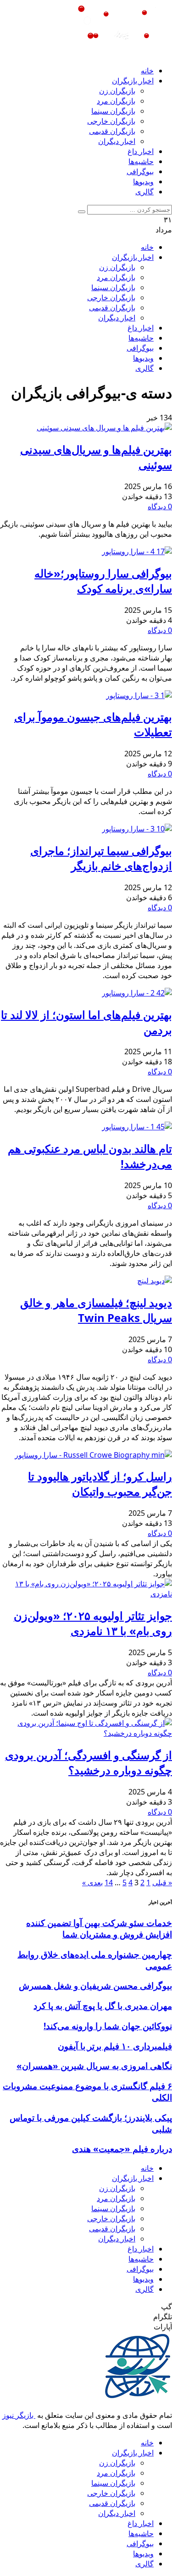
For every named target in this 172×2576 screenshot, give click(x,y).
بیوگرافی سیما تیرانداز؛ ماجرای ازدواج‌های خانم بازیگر (101, 858)
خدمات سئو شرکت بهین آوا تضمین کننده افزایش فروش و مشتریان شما (99, 1928)
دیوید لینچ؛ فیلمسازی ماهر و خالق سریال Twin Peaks (96, 1310)
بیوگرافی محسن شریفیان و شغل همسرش (95, 1985)
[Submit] (82, 212)
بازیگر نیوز (19, 2415)
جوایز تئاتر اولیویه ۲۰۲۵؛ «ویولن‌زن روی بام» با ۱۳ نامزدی (93, 1623)
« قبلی (162, 1882)
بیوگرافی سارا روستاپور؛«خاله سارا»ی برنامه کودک (103, 581)
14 (109, 1882)
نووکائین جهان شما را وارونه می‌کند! (108, 2026)
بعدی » (92, 1882)
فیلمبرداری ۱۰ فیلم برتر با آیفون (115, 2046)
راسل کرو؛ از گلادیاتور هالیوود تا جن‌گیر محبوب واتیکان (100, 1484)
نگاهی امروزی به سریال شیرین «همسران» (94, 2066)
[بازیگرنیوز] (115, 53)
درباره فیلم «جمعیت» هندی (122, 2149)
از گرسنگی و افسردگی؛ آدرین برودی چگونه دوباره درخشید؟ (89, 1762)
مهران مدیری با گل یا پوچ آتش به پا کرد (103, 2006)
